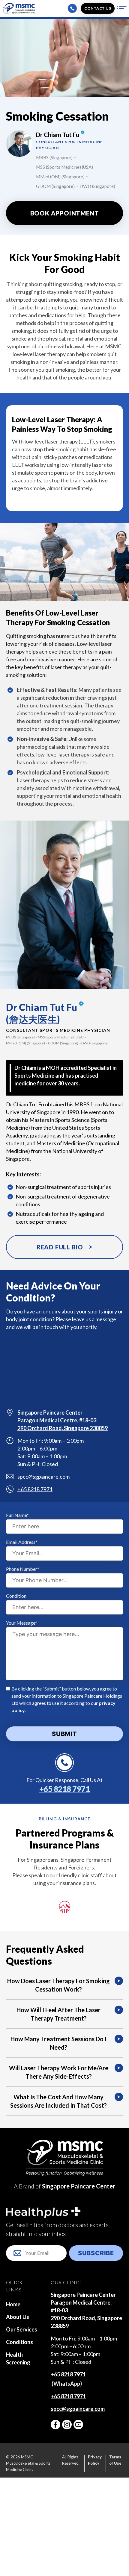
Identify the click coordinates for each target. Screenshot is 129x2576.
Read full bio (60, 1247)
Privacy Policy (95, 2460)
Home (13, 2304)
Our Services (22, 2329)
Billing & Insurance (64, 1819)
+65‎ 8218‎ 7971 (68, 2374)
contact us (98, 8)
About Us (18, 2317)
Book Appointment (65, 213)
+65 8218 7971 (35, 1489)
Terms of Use (115, 2460)
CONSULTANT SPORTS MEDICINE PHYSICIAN (69, 145)
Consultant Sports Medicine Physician (58, 1030)
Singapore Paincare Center (79, 2186)
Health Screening (18, 2358)
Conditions (19, 2342)
